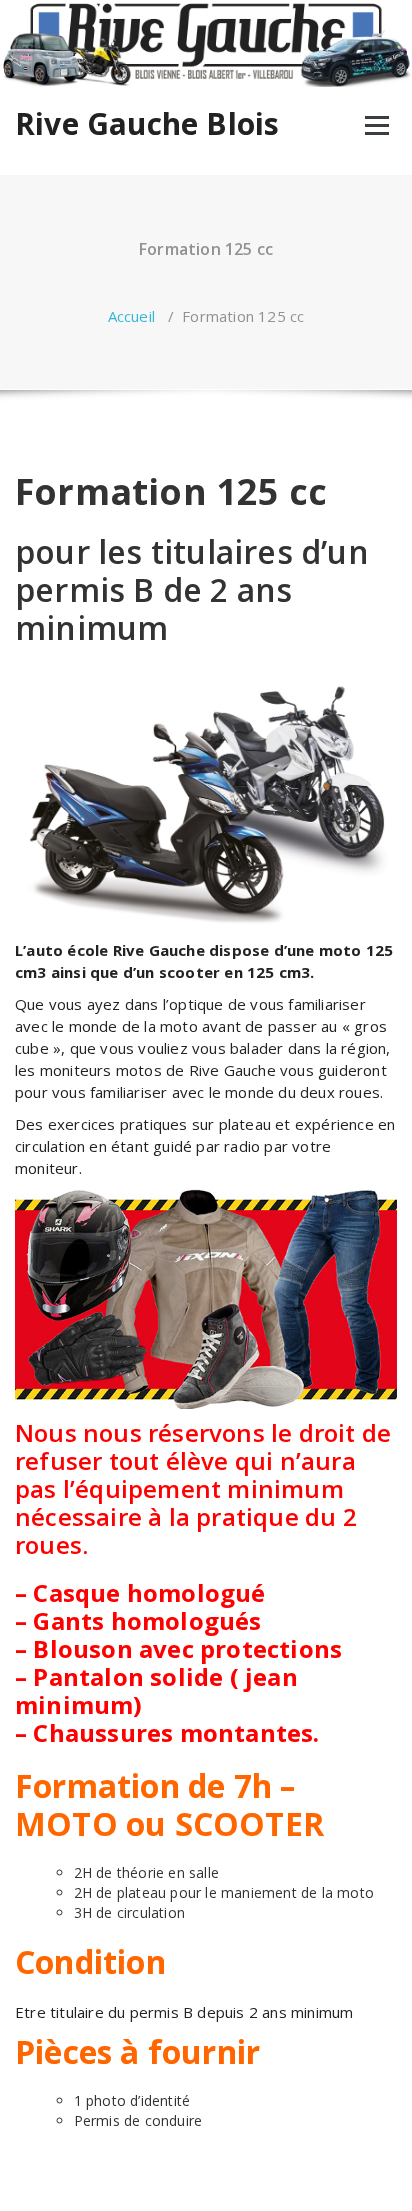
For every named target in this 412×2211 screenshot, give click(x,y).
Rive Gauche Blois (147, 124)
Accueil (131, 316)
